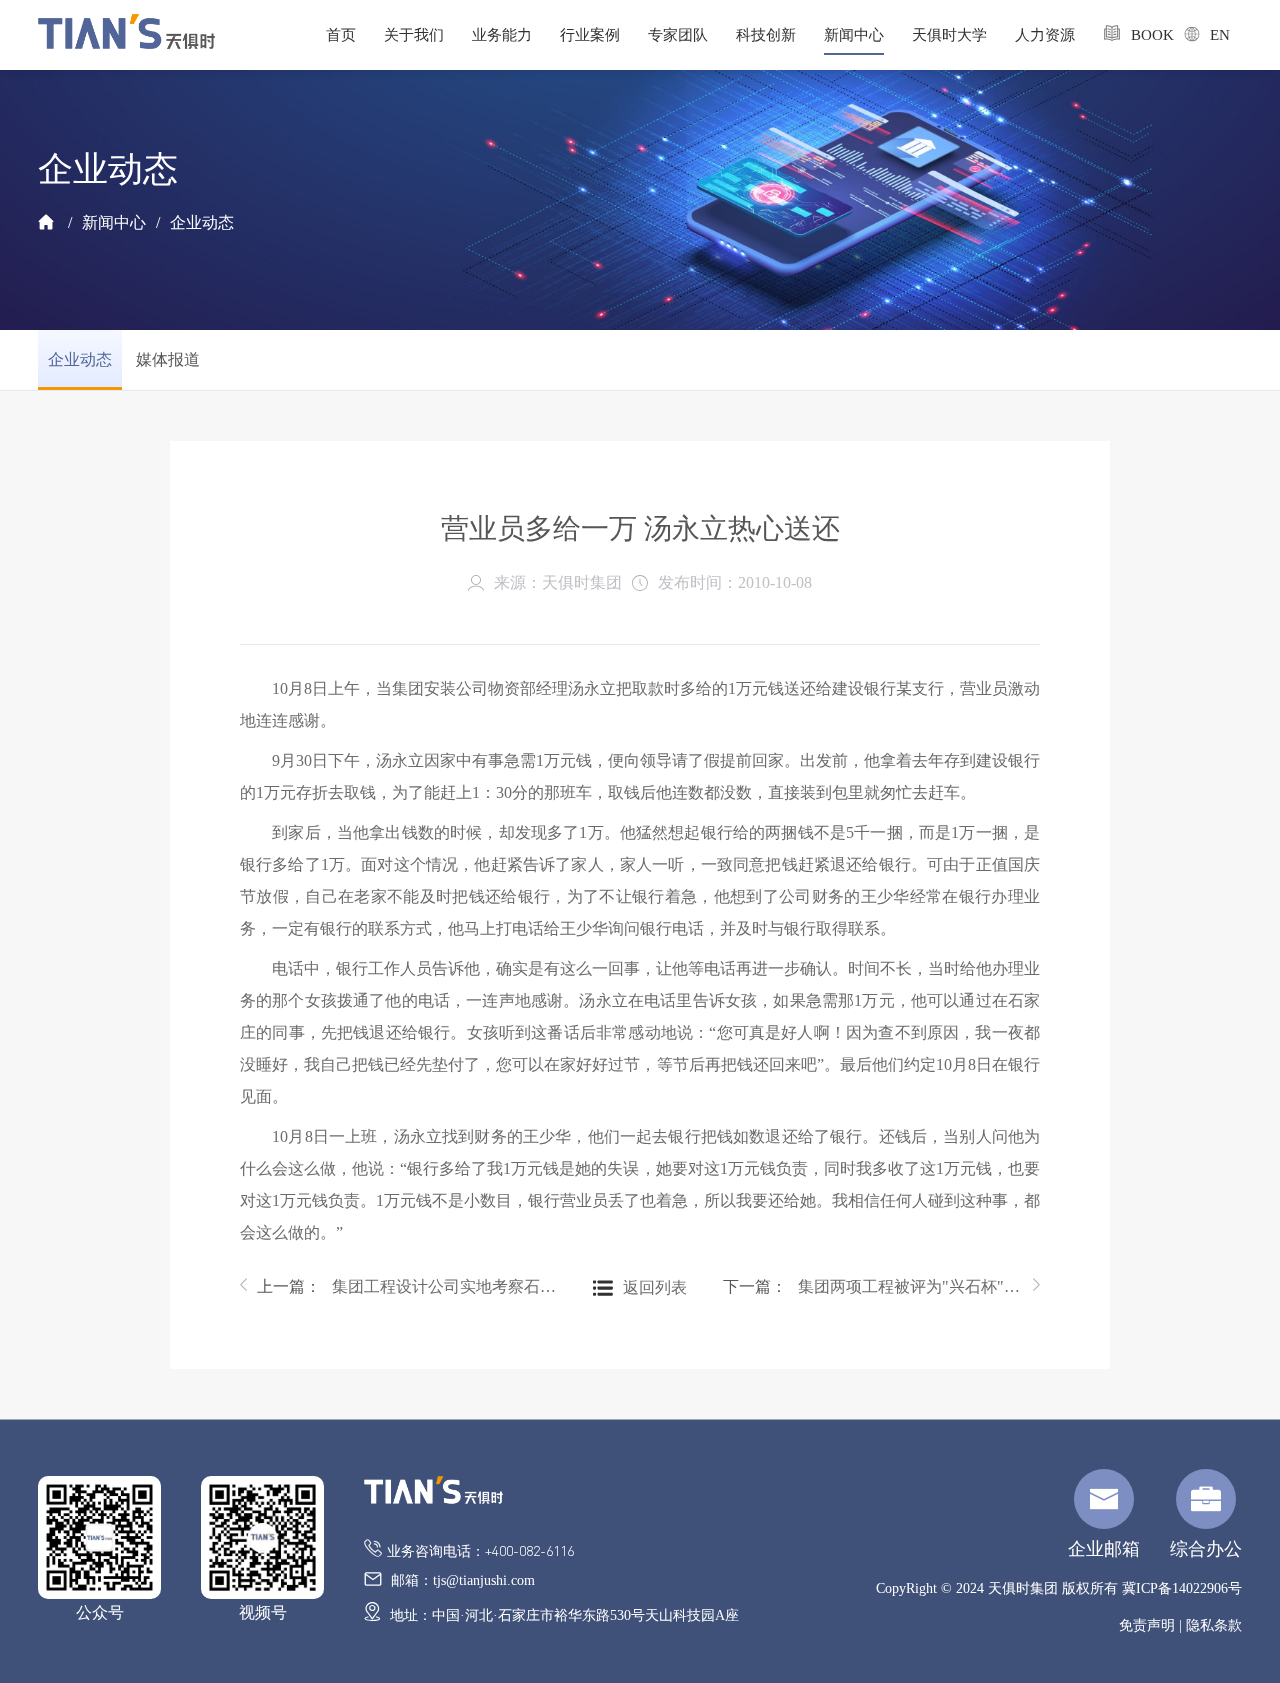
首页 (341, 35)
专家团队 (678, 35)
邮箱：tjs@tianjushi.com (461, 1580)
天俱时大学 (949, 35)
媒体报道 (168, 359)
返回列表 (655, 1287)
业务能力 (502, 35)
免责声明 (1147, 1625)
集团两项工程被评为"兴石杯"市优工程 (910, 1286)
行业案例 (590, 35)
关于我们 (414, 35)
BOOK (1143, 35)
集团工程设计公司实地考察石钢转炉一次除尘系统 (444, 1286)
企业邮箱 (1104, 1549)
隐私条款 (1214, 1625)
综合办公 (1206, 1549)
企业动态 (202, 222)
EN (1212, 35)
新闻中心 (854, 35)
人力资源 (1045, 35)
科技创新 (766, 35)
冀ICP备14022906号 (1182, 1588)
